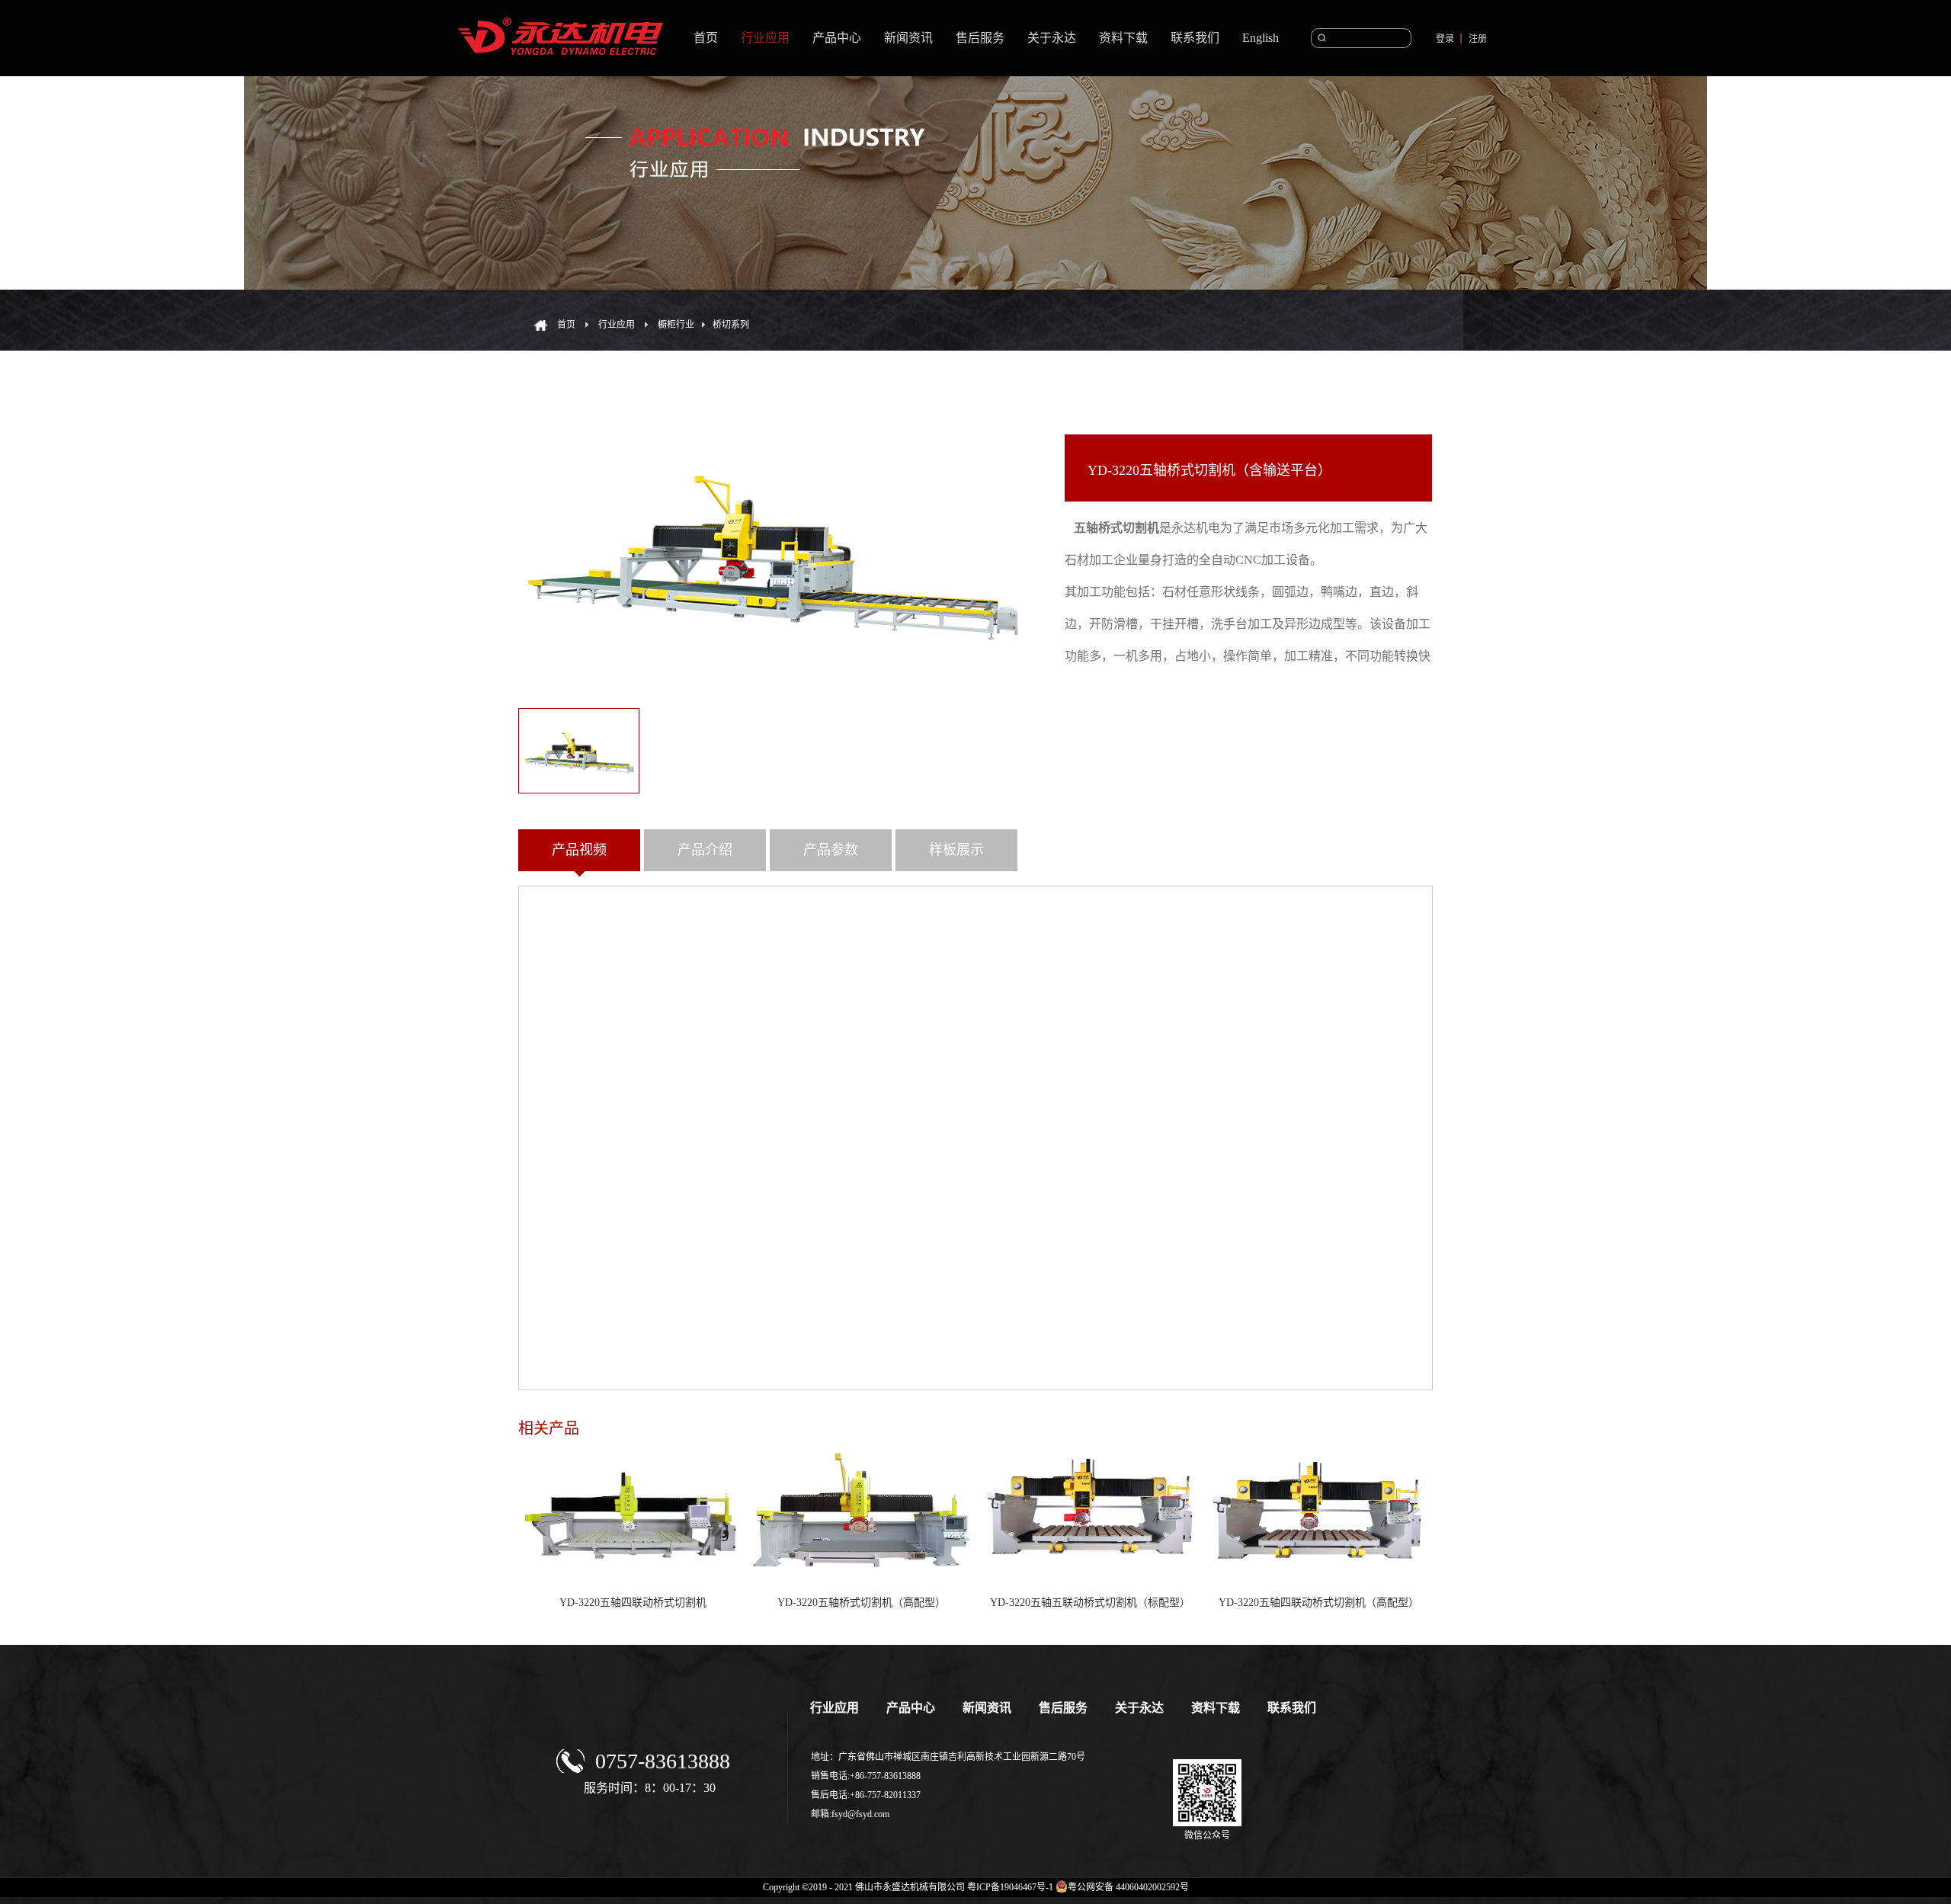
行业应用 (617, 325)
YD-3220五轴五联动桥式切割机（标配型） (1090, 1603)
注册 (1478, 39)
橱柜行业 (676, 325)
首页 (706, 38)
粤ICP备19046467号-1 (1010, 1887)
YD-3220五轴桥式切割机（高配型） (862, 1603)
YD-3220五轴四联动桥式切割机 (633, 1603)
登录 (1445, 39)
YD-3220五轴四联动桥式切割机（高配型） (1319, 1603)
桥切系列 (731, 325)
